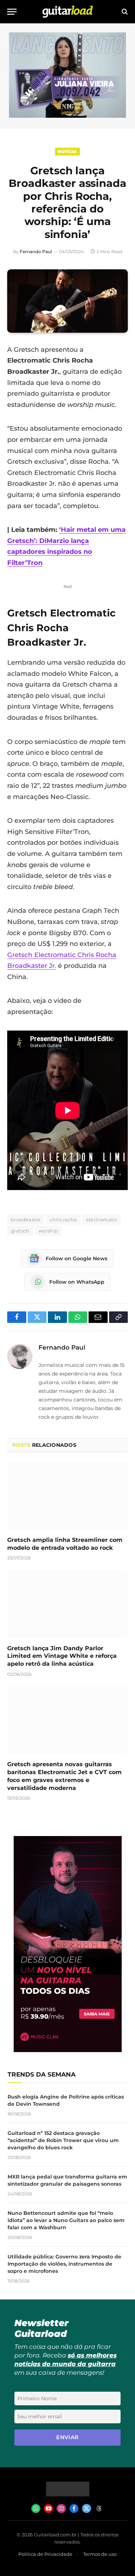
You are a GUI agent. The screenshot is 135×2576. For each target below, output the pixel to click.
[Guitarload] (68, 12)
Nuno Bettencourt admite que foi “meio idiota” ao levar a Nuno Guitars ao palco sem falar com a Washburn (66, 2220)
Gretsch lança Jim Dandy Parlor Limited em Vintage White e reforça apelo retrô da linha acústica (62, 1656)
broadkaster (26, 1220)
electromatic (102, 1220)
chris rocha (63, 1220)
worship (48, 1231)
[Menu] (12, 12)
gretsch (20, 1231)
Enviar (67, 2437)
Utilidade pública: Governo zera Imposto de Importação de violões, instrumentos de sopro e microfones (64, 2264)
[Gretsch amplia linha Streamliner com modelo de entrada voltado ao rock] (67, 1496)
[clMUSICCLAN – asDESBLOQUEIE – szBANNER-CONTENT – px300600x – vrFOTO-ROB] (68, 2050)
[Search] (124, 12)
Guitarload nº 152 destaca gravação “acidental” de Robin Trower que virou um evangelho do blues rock (63, 2140)
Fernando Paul (36, 252)
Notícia (67, 152)
